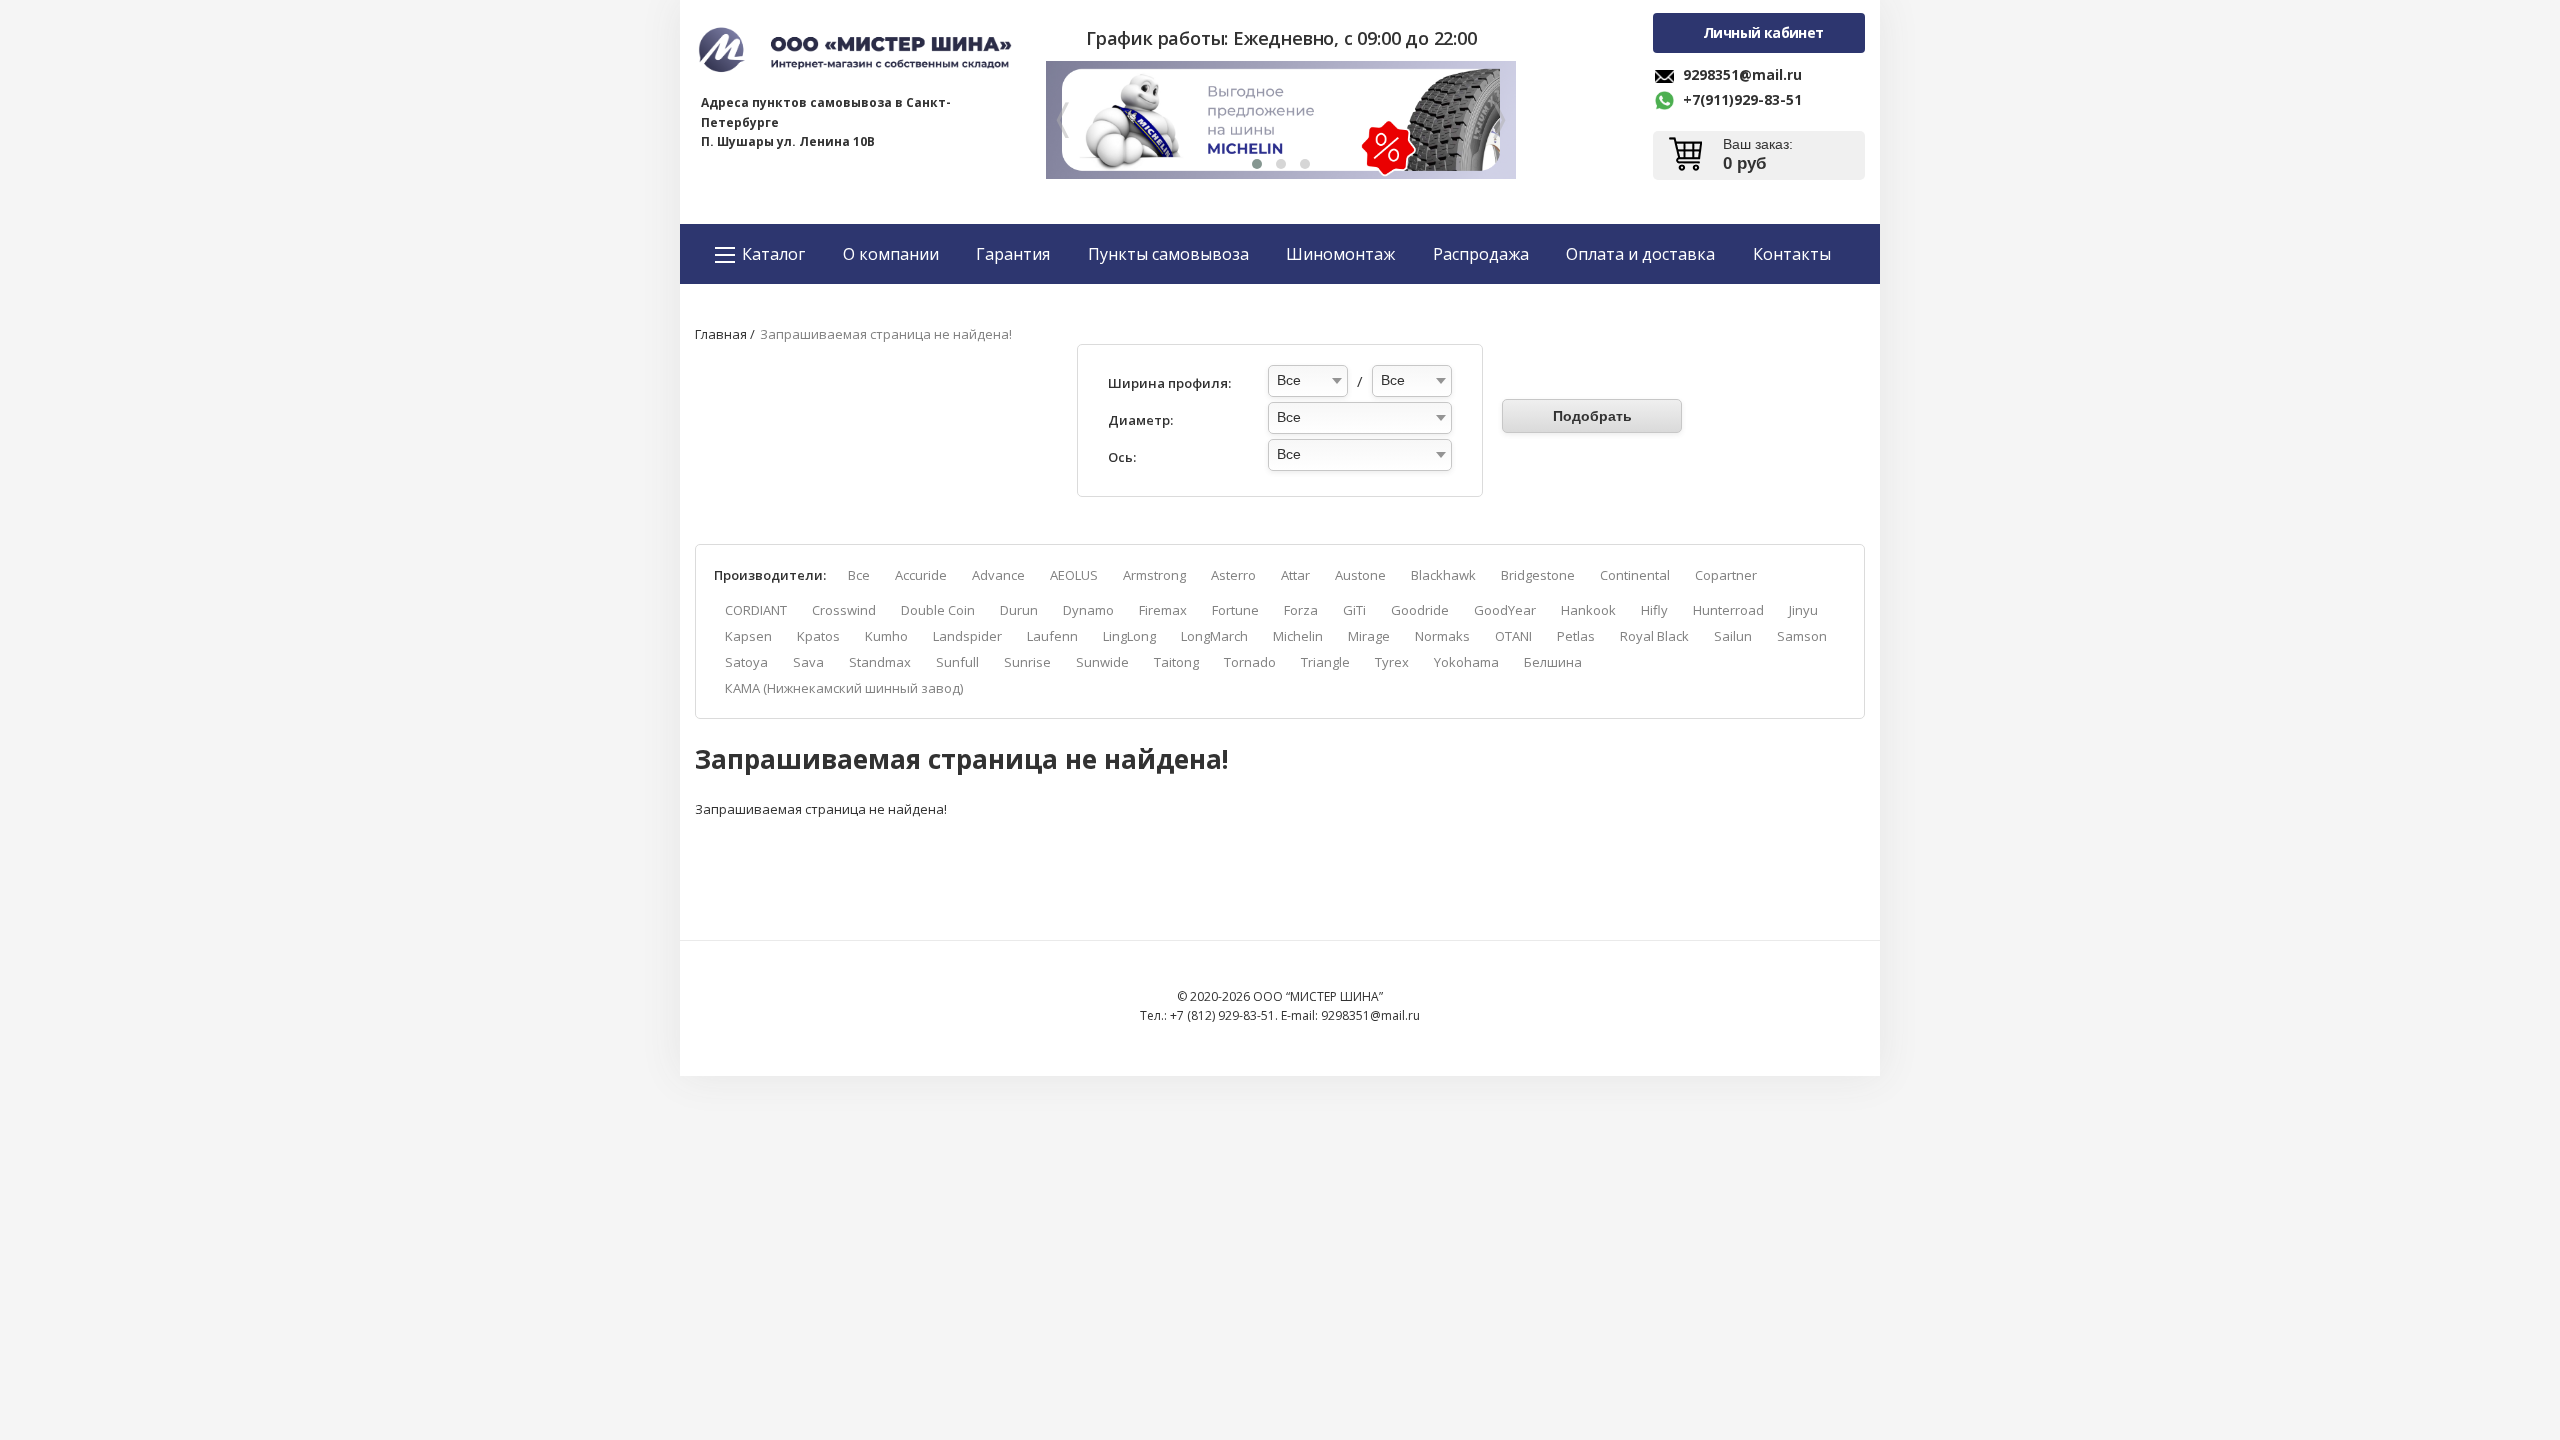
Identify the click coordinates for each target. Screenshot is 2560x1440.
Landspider (967, 636)
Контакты (1792, 254)
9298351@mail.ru (1742, 75)
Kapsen (748, 636)
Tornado (1250, 662)
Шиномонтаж (1340, 254)
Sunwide (1102, 662)
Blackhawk (1443, 575)
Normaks (1442, 636)
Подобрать (1592, 416)
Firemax (1163, 610)
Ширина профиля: (1169, 382)
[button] (1257, 164)
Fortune (1235, 610)
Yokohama (1466, 662)
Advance (998, 575)
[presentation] (1062, 122)
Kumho (886, 636)
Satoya (746, 662)
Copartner (1726, 575)
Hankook (1588, 610)
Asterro (1233, 575)
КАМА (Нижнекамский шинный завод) (844, 688)
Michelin (1298, 636)
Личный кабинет (1763, 32)
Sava (808, 662)
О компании (891, 254)
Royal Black (1654, 636)
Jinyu (1803, 610)
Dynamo (1088, 610)
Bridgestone (1538, 575)
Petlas (1576, 636)
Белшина (1553, 662)
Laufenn (1052, 636)
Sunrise (1027, 662)
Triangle (1325, 662)
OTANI (1513, 636)
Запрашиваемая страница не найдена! (886, 334)
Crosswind (844, 610)
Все (859, 575)
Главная (721, 334)
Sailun (1733, 636)
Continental (1635, 575)
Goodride (1420, 610)
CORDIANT (756, 610)
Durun (1019, 610)
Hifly (1654, 610)
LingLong (1129, 636)
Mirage (1369, 636)
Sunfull (957, 662)
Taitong (1176, 662)
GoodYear (1505, 610)
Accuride (921, 575)
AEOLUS (1074, 575)
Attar (1295, 575)
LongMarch (1214, 636)
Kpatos (818, 636)
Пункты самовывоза (1168, 254)
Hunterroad (1728, 610)
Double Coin (938, 610)
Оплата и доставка (1640, 254)
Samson (1802, 636)
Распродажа (1481, 254)
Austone (1360, 575)
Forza (1301, 610)
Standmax (880, 662)
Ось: (1122, 456)
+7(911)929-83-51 (1742, 100)
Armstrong (1154, 575)
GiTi (1354, 610)
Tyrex (1392, 662)
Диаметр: (1140, 419)
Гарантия (1013, 254)
